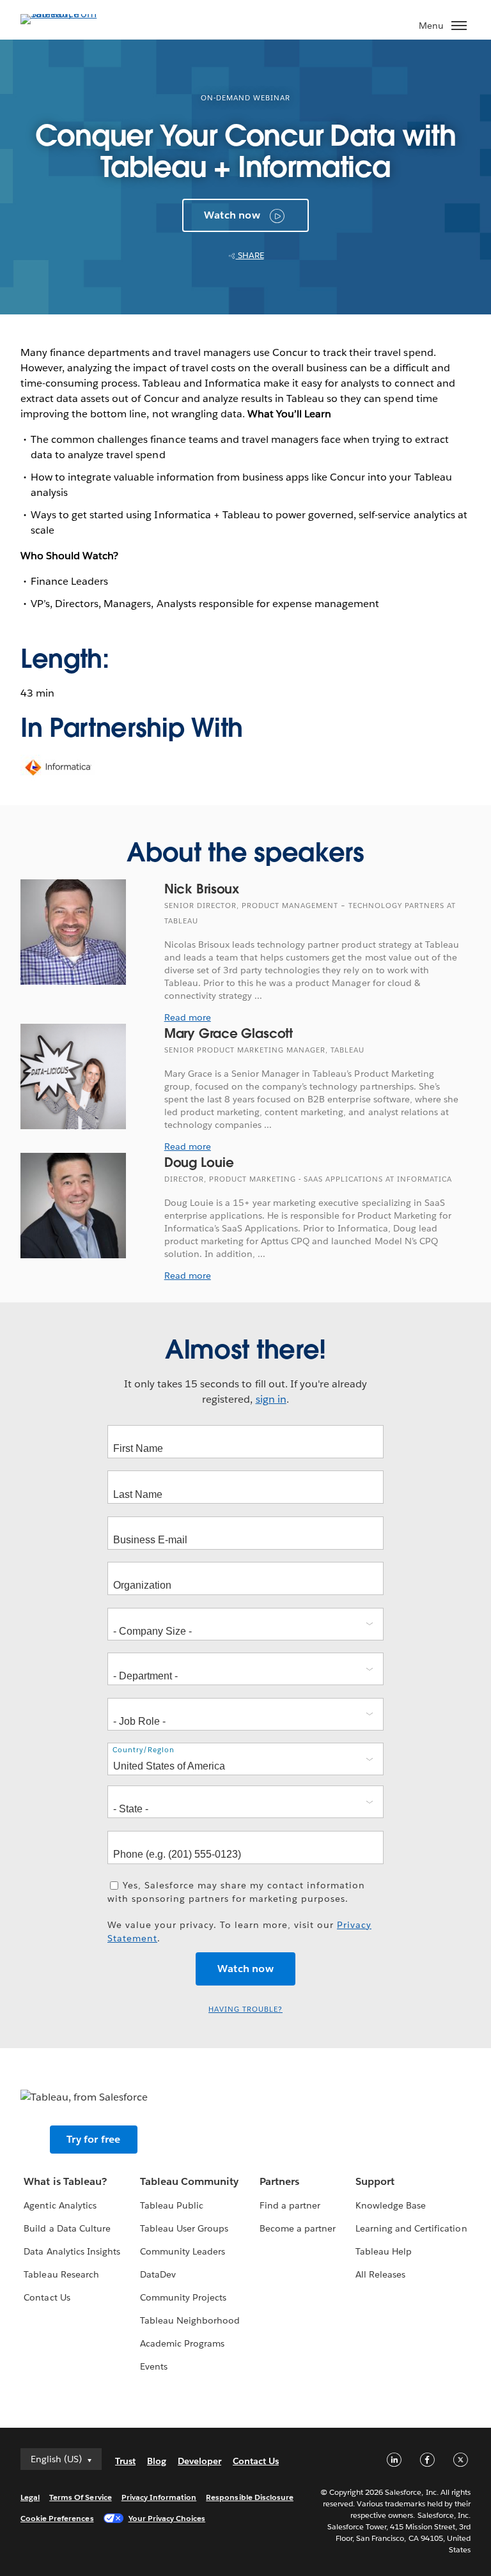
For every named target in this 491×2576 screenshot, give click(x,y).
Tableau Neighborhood (190, 2320)
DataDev (158, 2274)
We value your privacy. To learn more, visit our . (239, 1932)
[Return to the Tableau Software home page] (65, 14)
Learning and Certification (411, 2228)
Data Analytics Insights (72, 2251)
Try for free (93, 2139)
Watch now (232, 215)
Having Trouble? (245, 2009)
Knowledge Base (391, 2205)
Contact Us (47, 2297)
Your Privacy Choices (167, 2518)
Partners (279, 2181)
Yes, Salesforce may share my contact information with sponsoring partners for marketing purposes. (236, 1892)
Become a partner (298, 2228)
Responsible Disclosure (250, 2497)
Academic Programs (182, 2343)
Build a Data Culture (67, 2228)
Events (154, 2366)
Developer (199, 2461)
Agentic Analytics (60, 2205)
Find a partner (290, 2205)
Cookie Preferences (57, 2518)
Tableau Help (384, 2251)
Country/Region (144, 1750)
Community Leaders (183, 2251)
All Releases (380, 2274)
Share (250, 255)
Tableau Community (189, 2181)
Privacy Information (159, 2497)
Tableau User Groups (184, 2228)
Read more (188, 1017)
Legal (30, 2497)
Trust (125, 2461)
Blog (157, 2461)
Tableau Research (61, 2274)
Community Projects (183, 2297)
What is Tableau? (65, 2181)
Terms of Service (80, 2497)
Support (375, 2181)
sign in (271, 1399)
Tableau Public (172, 2205)
